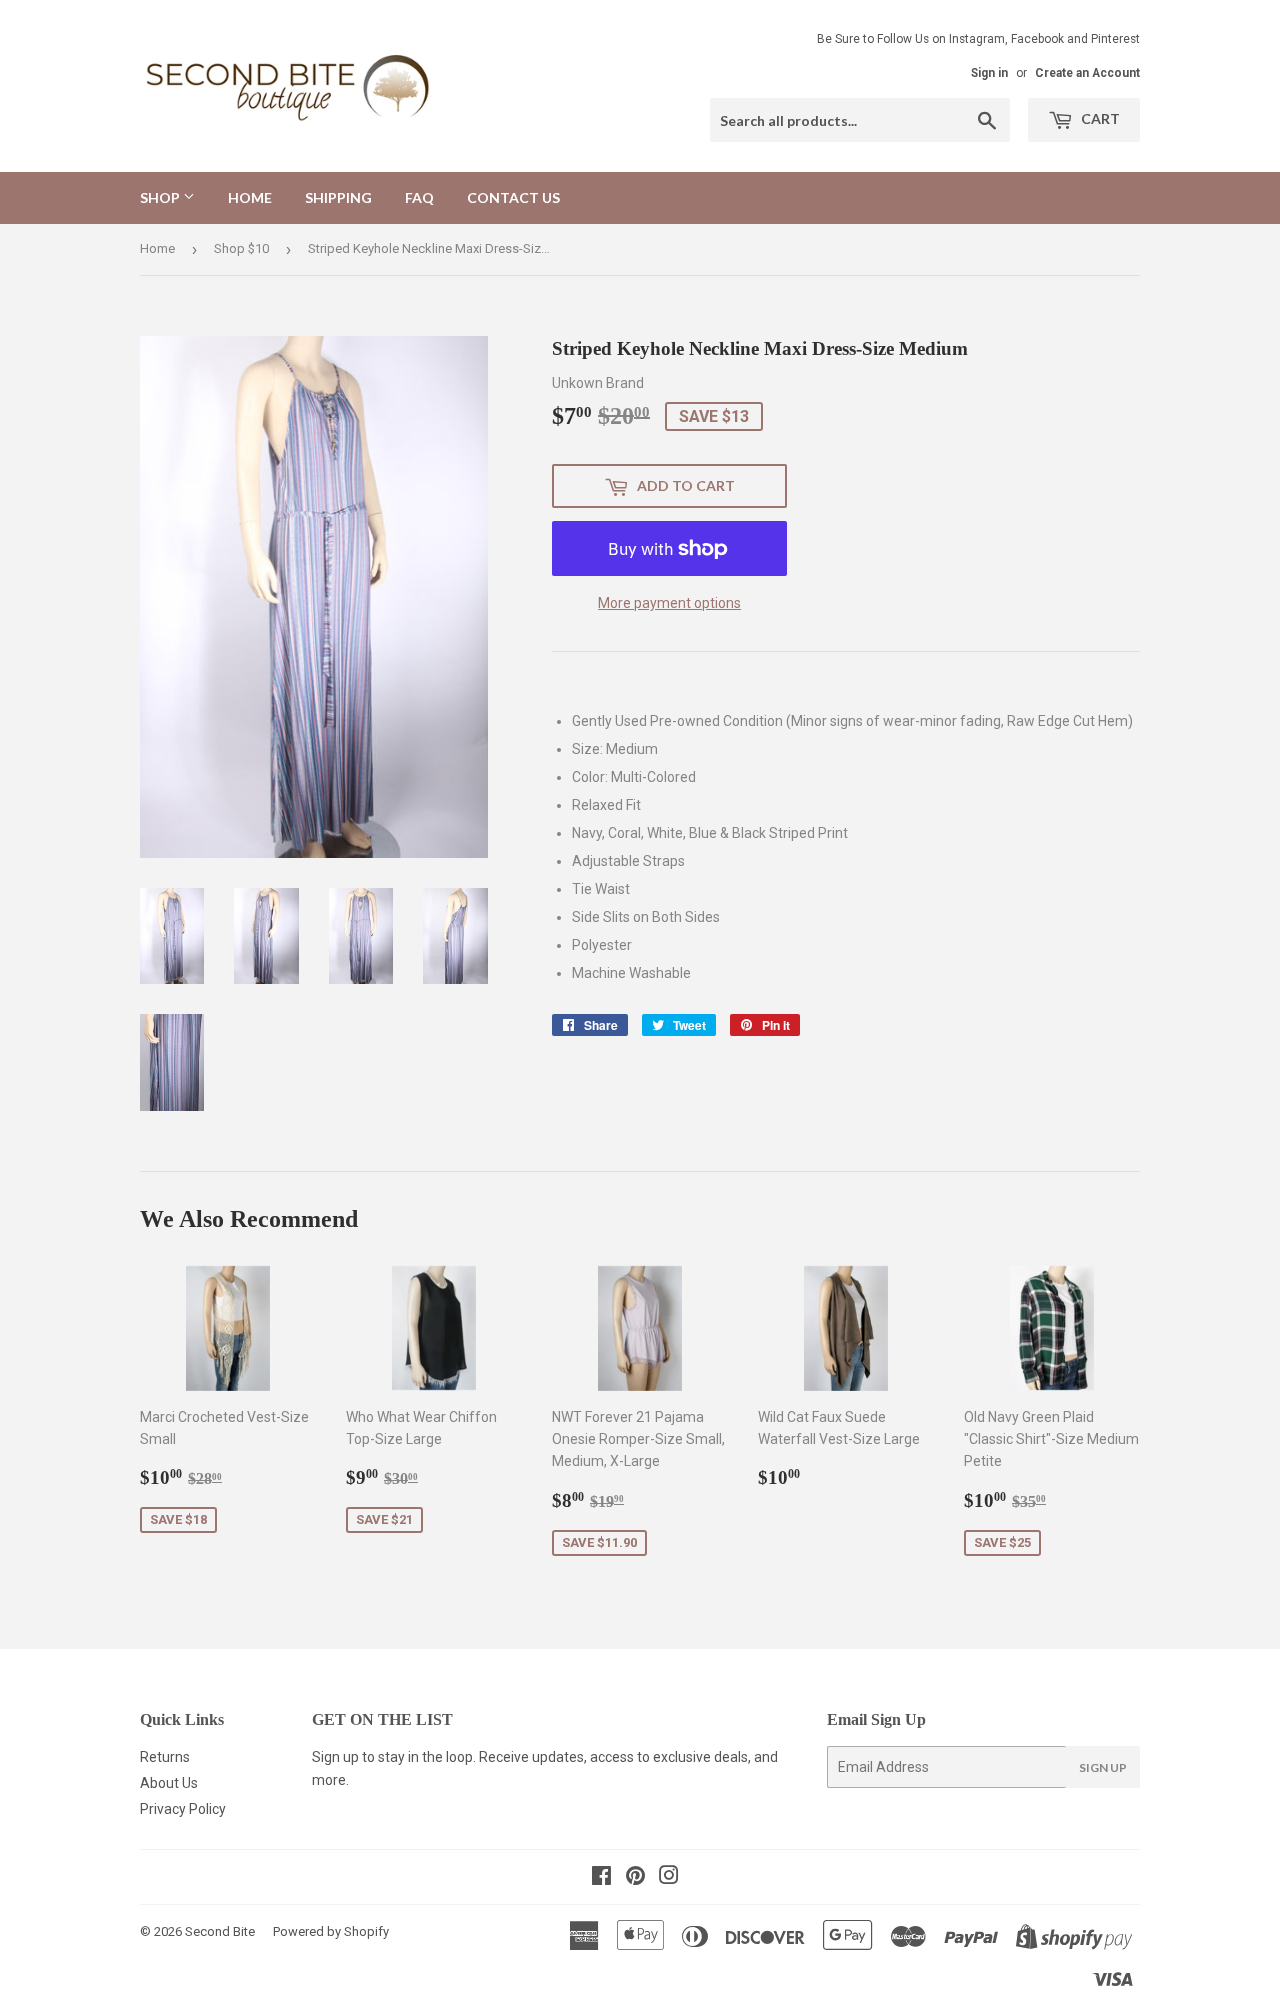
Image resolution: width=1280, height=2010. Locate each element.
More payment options (669, 603)
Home (250, 197)
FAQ (419, 197)
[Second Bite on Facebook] (601, 1878)
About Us (169, 1783)
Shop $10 (241, 248)
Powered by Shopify (331, 1931)
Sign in (989, 73)
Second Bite (220, 1931)
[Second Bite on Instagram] (669, 1878)
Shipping (338, 197)
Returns (165, 1757)
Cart (1099, 118)
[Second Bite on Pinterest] (635, 1878)
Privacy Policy (183, 1809)
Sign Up (1103, 1767)
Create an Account (1087, 73)
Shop (161, 197)
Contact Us (513, 197)
